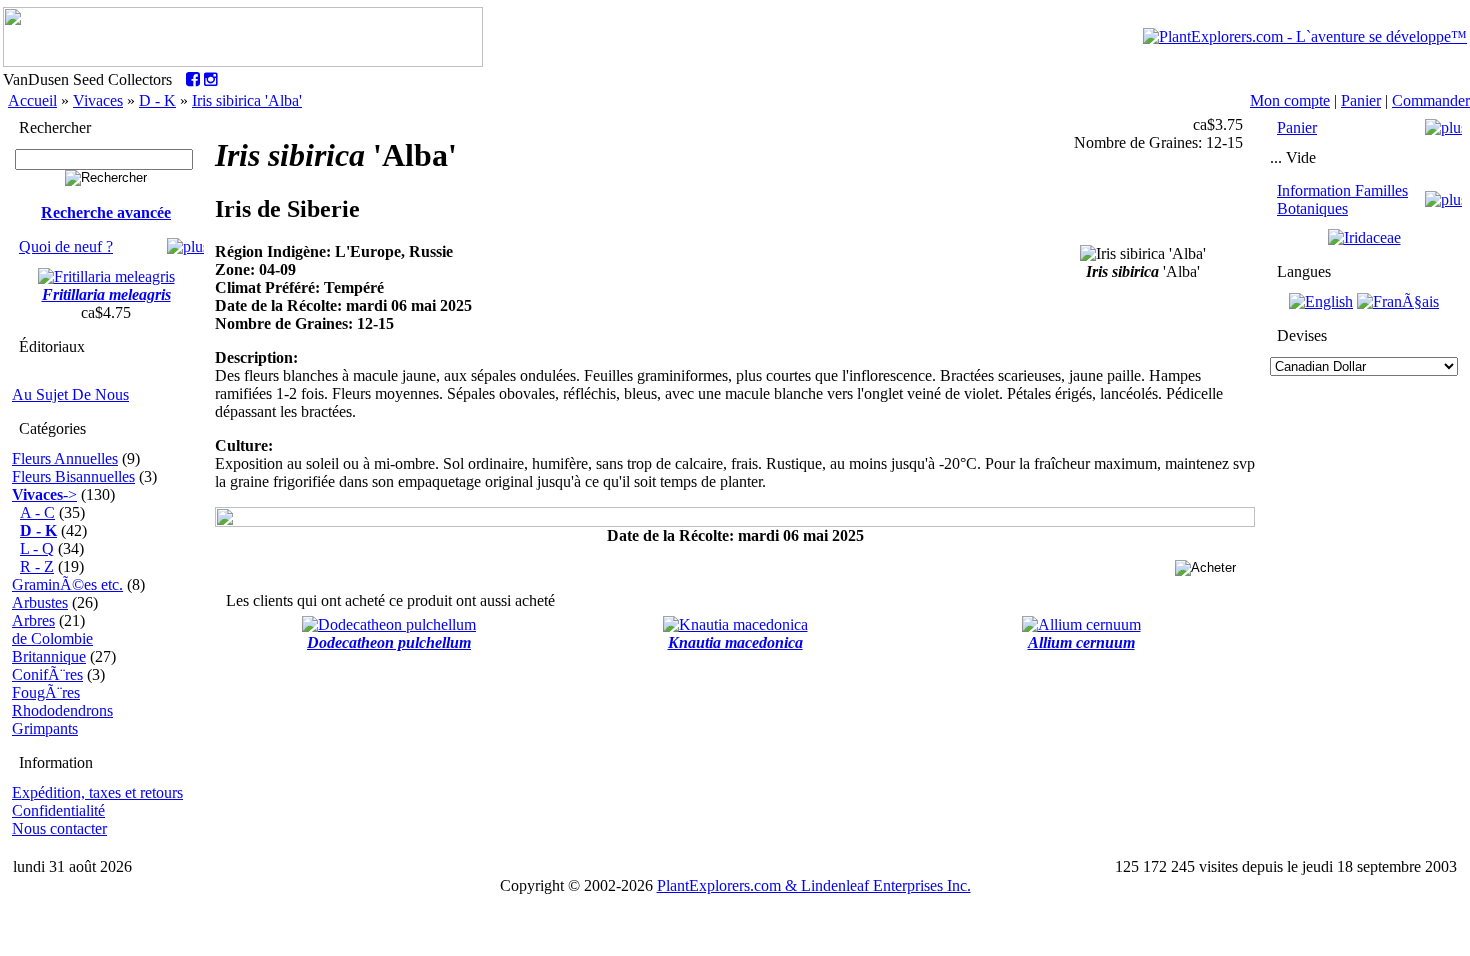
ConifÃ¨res (47, 674)
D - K (157, 100)
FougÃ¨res (46, 692)
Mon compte (1290, 100)
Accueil (32, 100)
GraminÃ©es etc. (67, 584)
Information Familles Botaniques (1342, 199)
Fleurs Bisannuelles (73, 476)
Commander (1431, 100)
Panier (1361, 100)
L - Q (37, 548)
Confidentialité (58, 810)
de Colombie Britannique (52, 647)
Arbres (33, 620)
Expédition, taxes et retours (97, 792)
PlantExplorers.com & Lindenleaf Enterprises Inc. (814, 885)
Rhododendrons (62, 710)
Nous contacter (59, 828)
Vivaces (98, 100)
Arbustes (40, 602)
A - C (37, 512)
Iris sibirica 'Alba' (247, 100)
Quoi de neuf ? (66, 246)
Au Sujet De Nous (70, 394)
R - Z (37, 566)
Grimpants (45, 728)
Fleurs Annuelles (65, 458)
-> (44, 494)
